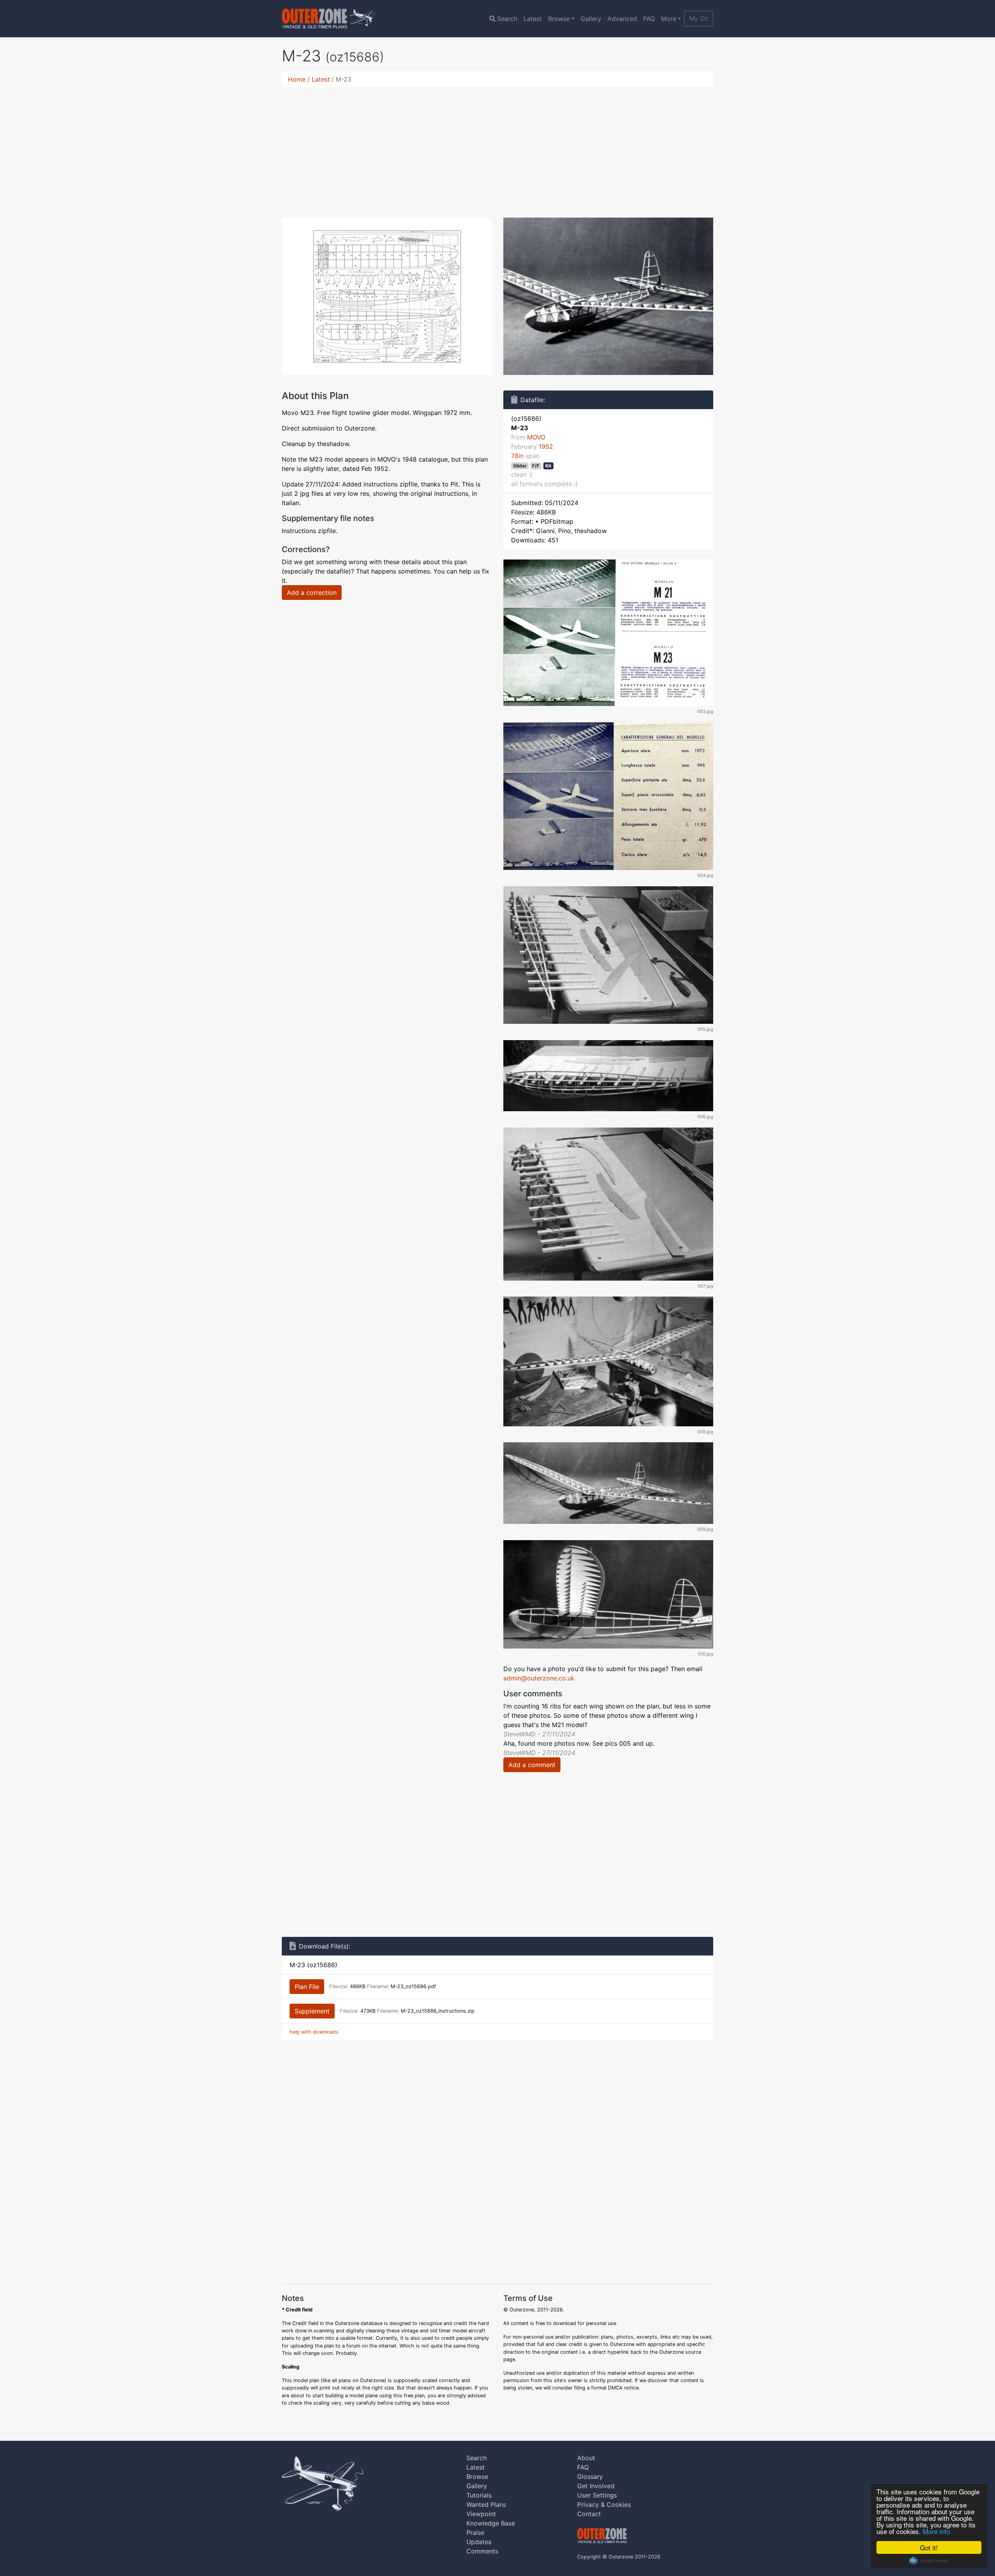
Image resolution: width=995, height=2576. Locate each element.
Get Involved (596, 2486)
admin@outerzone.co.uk (539, 1678)
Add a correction (312, 593)
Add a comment (532, 1765)
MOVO (536, 437)
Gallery (591, 19)
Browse (559, 19)
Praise (475, 2532)
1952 (546, 446)
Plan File (307, 1987)
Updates (479, 2542)
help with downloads (314, 2032)
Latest (533, 19)
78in (517, 456)
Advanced (622, 19)
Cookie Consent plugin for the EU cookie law (929, 2561)
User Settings (597, 2495)
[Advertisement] (497, 148)
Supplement (312, 2011)
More (669, 19)
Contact (589, 2514)
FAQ (649, 19)
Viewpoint (481, 2514)
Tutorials (479, 2495)
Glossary (590, 2477)
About (586, 2458)
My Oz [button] (699, 18)
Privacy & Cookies (604, 2505)
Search (507, 19)
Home (297, 79)
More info (936, 2531)
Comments (482, 2551)
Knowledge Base (491, 2523)
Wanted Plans (486, 2505)
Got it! (929, 2547)
